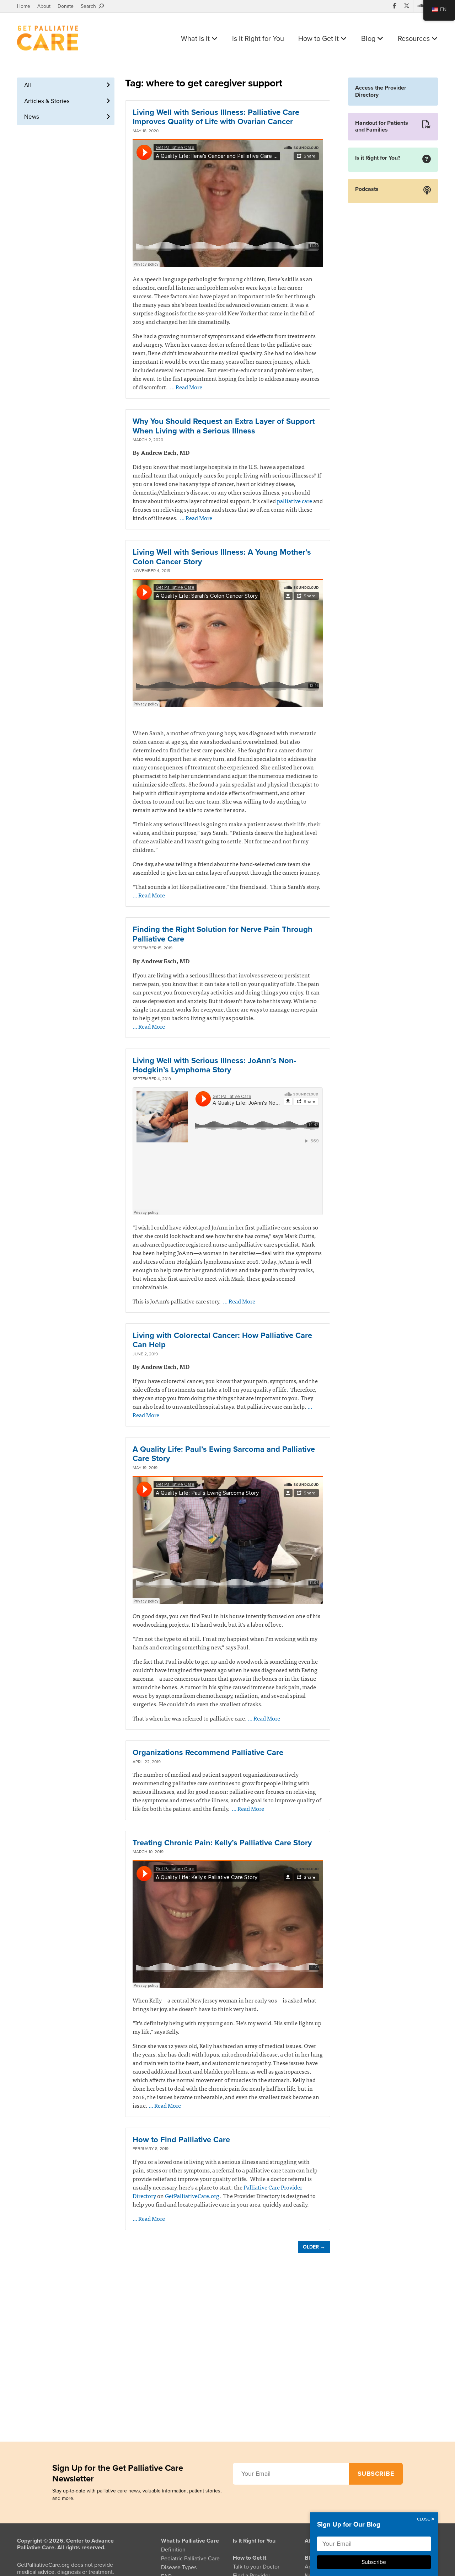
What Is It (196, 39)
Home (24, 6)
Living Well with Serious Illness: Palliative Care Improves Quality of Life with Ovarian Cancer (216, 117)
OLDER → (314, 2247)
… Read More (186, 387)
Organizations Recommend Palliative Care (208, 1753)
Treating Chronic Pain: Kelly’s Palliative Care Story (222, 1843)
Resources (415, 39)
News (32, 117)
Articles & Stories (47, 101)
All (28, 85)
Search (90, 6)
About (44, 6)
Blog (369, 39)
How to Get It (319, 39)
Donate (66, 6)
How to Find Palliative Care (181, 2140)
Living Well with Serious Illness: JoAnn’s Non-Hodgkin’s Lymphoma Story (214, 1065)
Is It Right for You (258, 39)
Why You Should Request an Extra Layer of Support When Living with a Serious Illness (224, 426)
